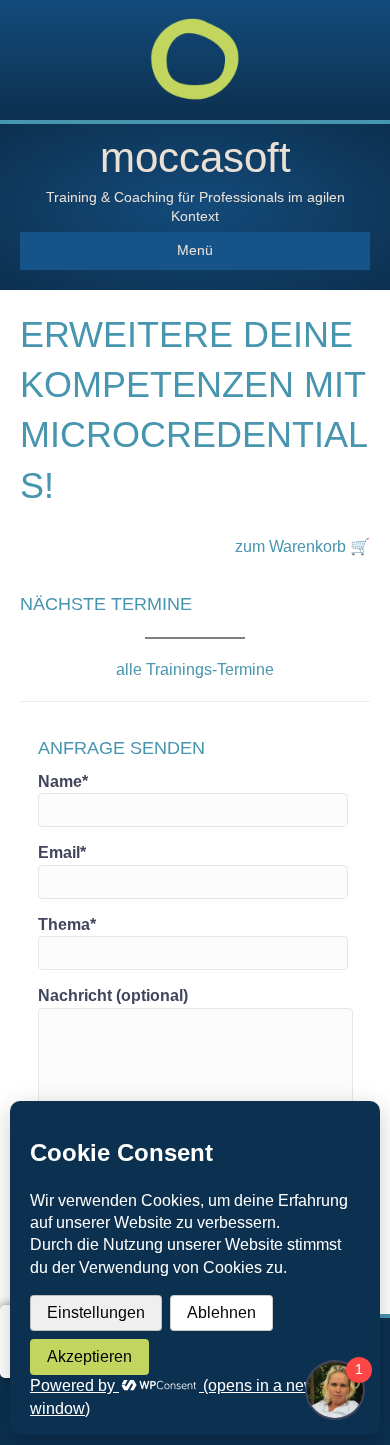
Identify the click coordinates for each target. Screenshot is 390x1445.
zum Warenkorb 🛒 (302, 546)
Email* (62, 852)
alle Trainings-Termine (195, 669)
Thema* (67, 924)
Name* (63, 781)
